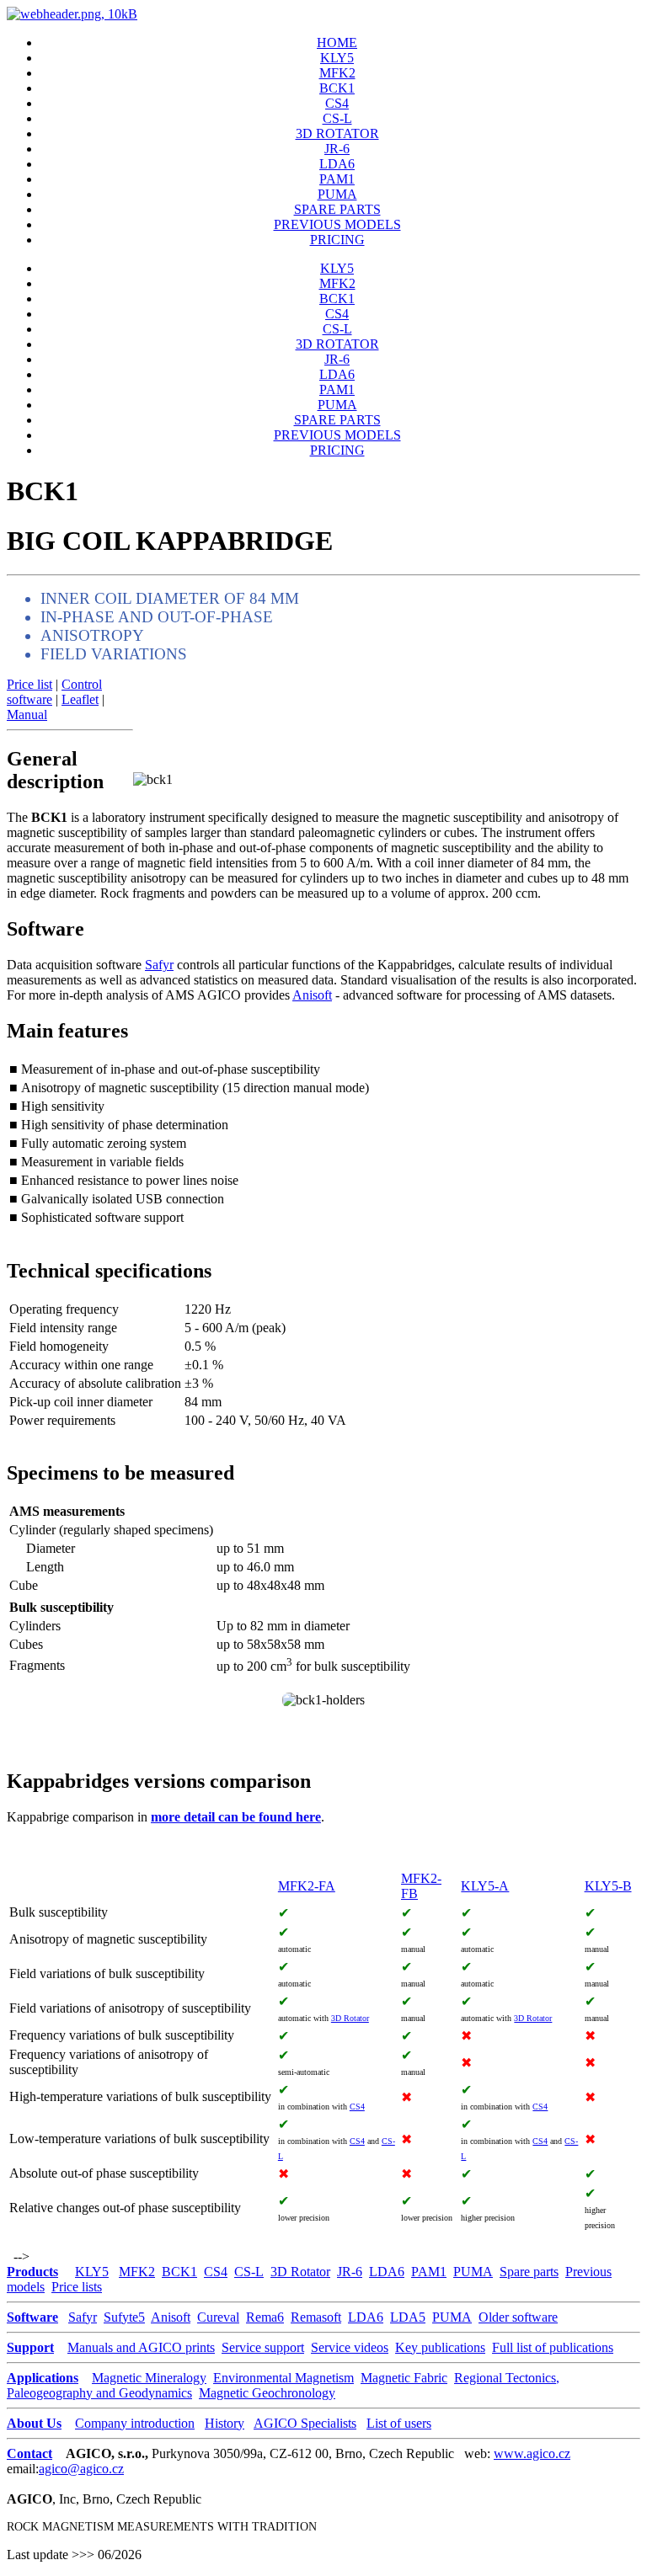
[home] (72, 14)
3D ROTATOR (337, 133)
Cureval (218, 2317)
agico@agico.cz (81, 2469)
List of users (399, 2423)
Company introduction (135, 2423)
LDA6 (337, 164)
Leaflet (80, 699)
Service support (263, 2347)
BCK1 (337, 88)
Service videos (350, 2347)
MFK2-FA (307, 1886)
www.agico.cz (532, 2453)
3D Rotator (350, 2018)
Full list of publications (553, 2347)
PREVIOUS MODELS (337, 224)
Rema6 (265, 2317)
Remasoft (316, 2317)
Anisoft (312, 995)
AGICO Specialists (305, 2423)
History (225, 2423)
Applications (43, 2378)
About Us (34, 2423)
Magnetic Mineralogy (149, 2378)
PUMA (337, 194)
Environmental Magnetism (283, 2378)
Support (30, 2347)
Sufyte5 (124, 2317)
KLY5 (337, 58)
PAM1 (337, 179)
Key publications (440, 2347)
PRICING (337, 240)
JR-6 (337, 149)
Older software (518, 2317)
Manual (27, 715)
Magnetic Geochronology (267, 2393)
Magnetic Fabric (404, 2378)
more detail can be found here (236, 1817)
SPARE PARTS (337, 209)
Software (32, 2317)
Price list (29, 684)
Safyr (159, 965)
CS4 (337, 103)
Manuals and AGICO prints (141, 2347)
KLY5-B (608, 1886)
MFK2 (337, 73)
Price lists (77, 2287)
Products (32, 2272)
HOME (337, 43)
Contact (29, 2453)
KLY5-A (485, 1886)
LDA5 (408, 2317)
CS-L (337, 118)
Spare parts (529, 2272)
